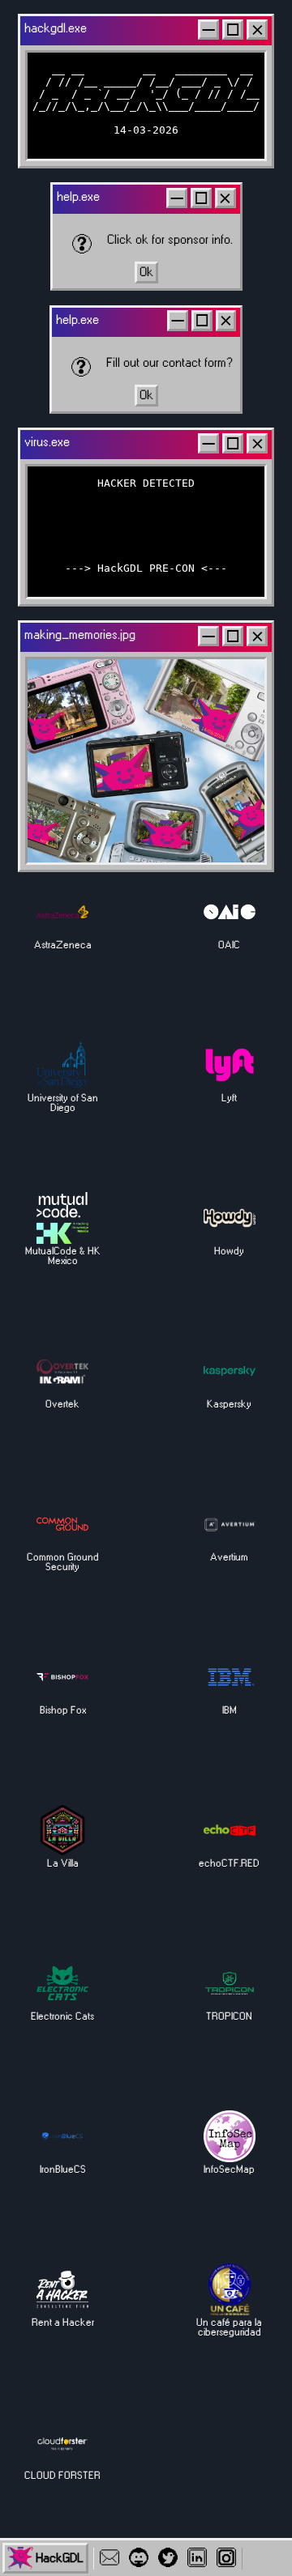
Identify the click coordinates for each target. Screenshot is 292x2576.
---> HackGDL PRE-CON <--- (146, 568)
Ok (146, 273)
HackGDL (60, 2559)
